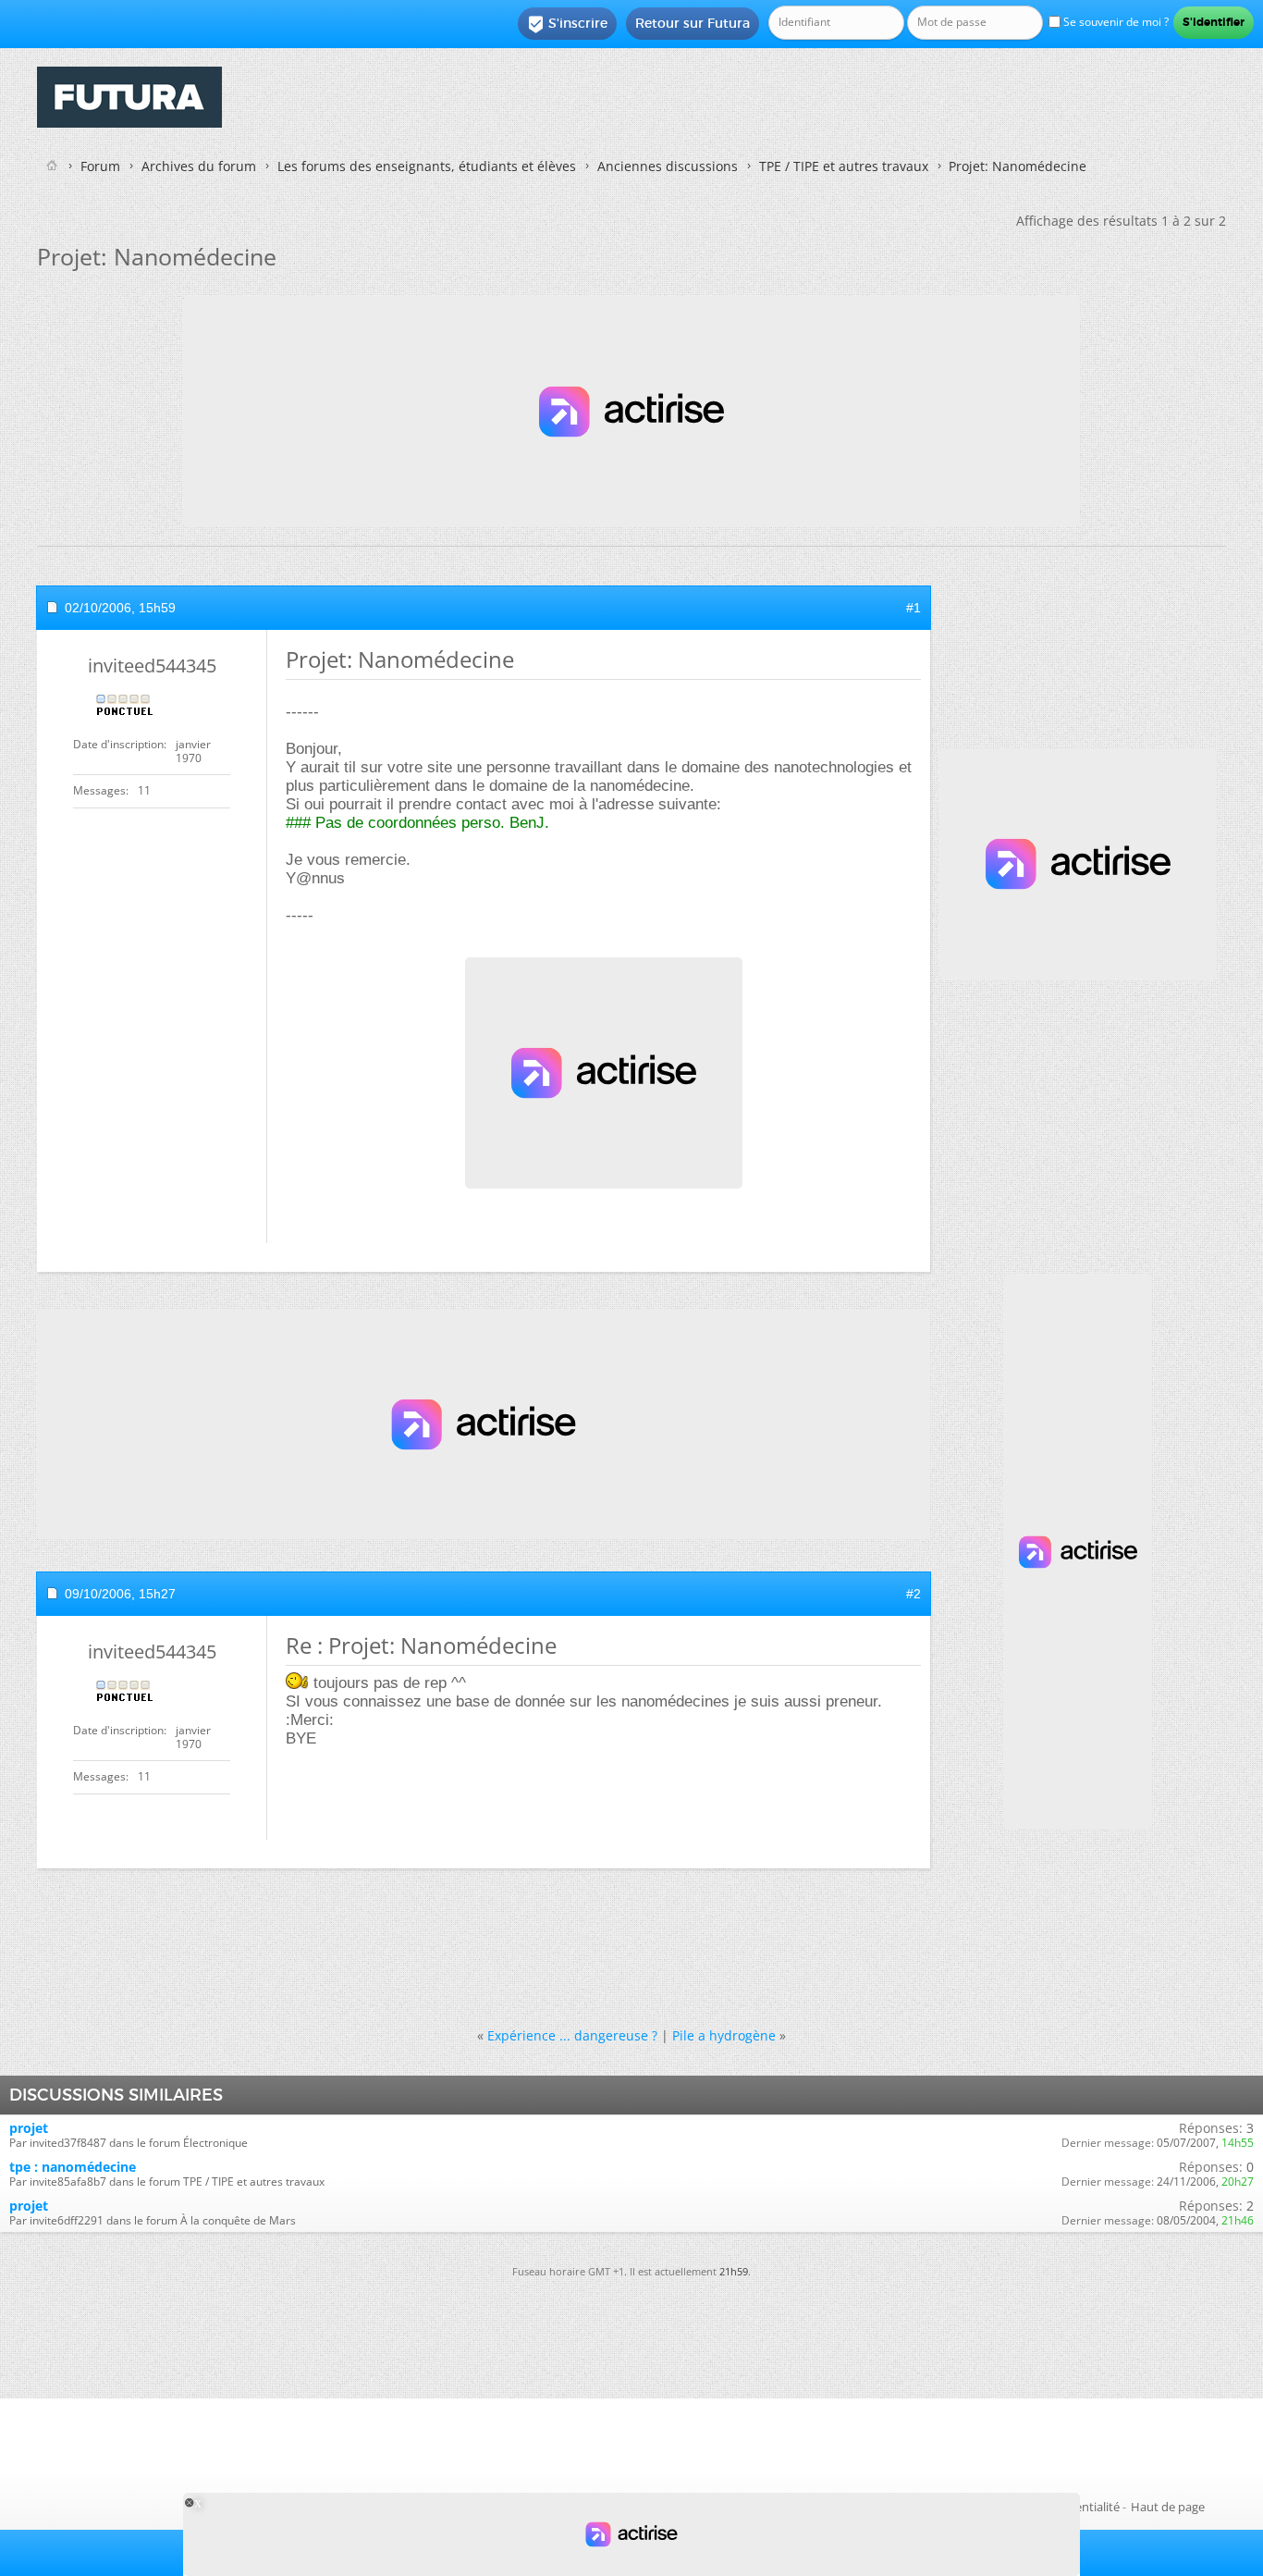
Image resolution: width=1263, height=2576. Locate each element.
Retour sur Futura (693, 23)
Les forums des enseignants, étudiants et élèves (427, 166)
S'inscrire (567, 24)
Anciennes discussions (668, 166)
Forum (100, 166)
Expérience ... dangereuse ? (572, 2035)
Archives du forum (199, 166)
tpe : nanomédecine (73, 2167)
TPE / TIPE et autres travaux (844, 166)
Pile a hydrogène (724, 2035)
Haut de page (1168, 2507)
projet (29, 2128)
